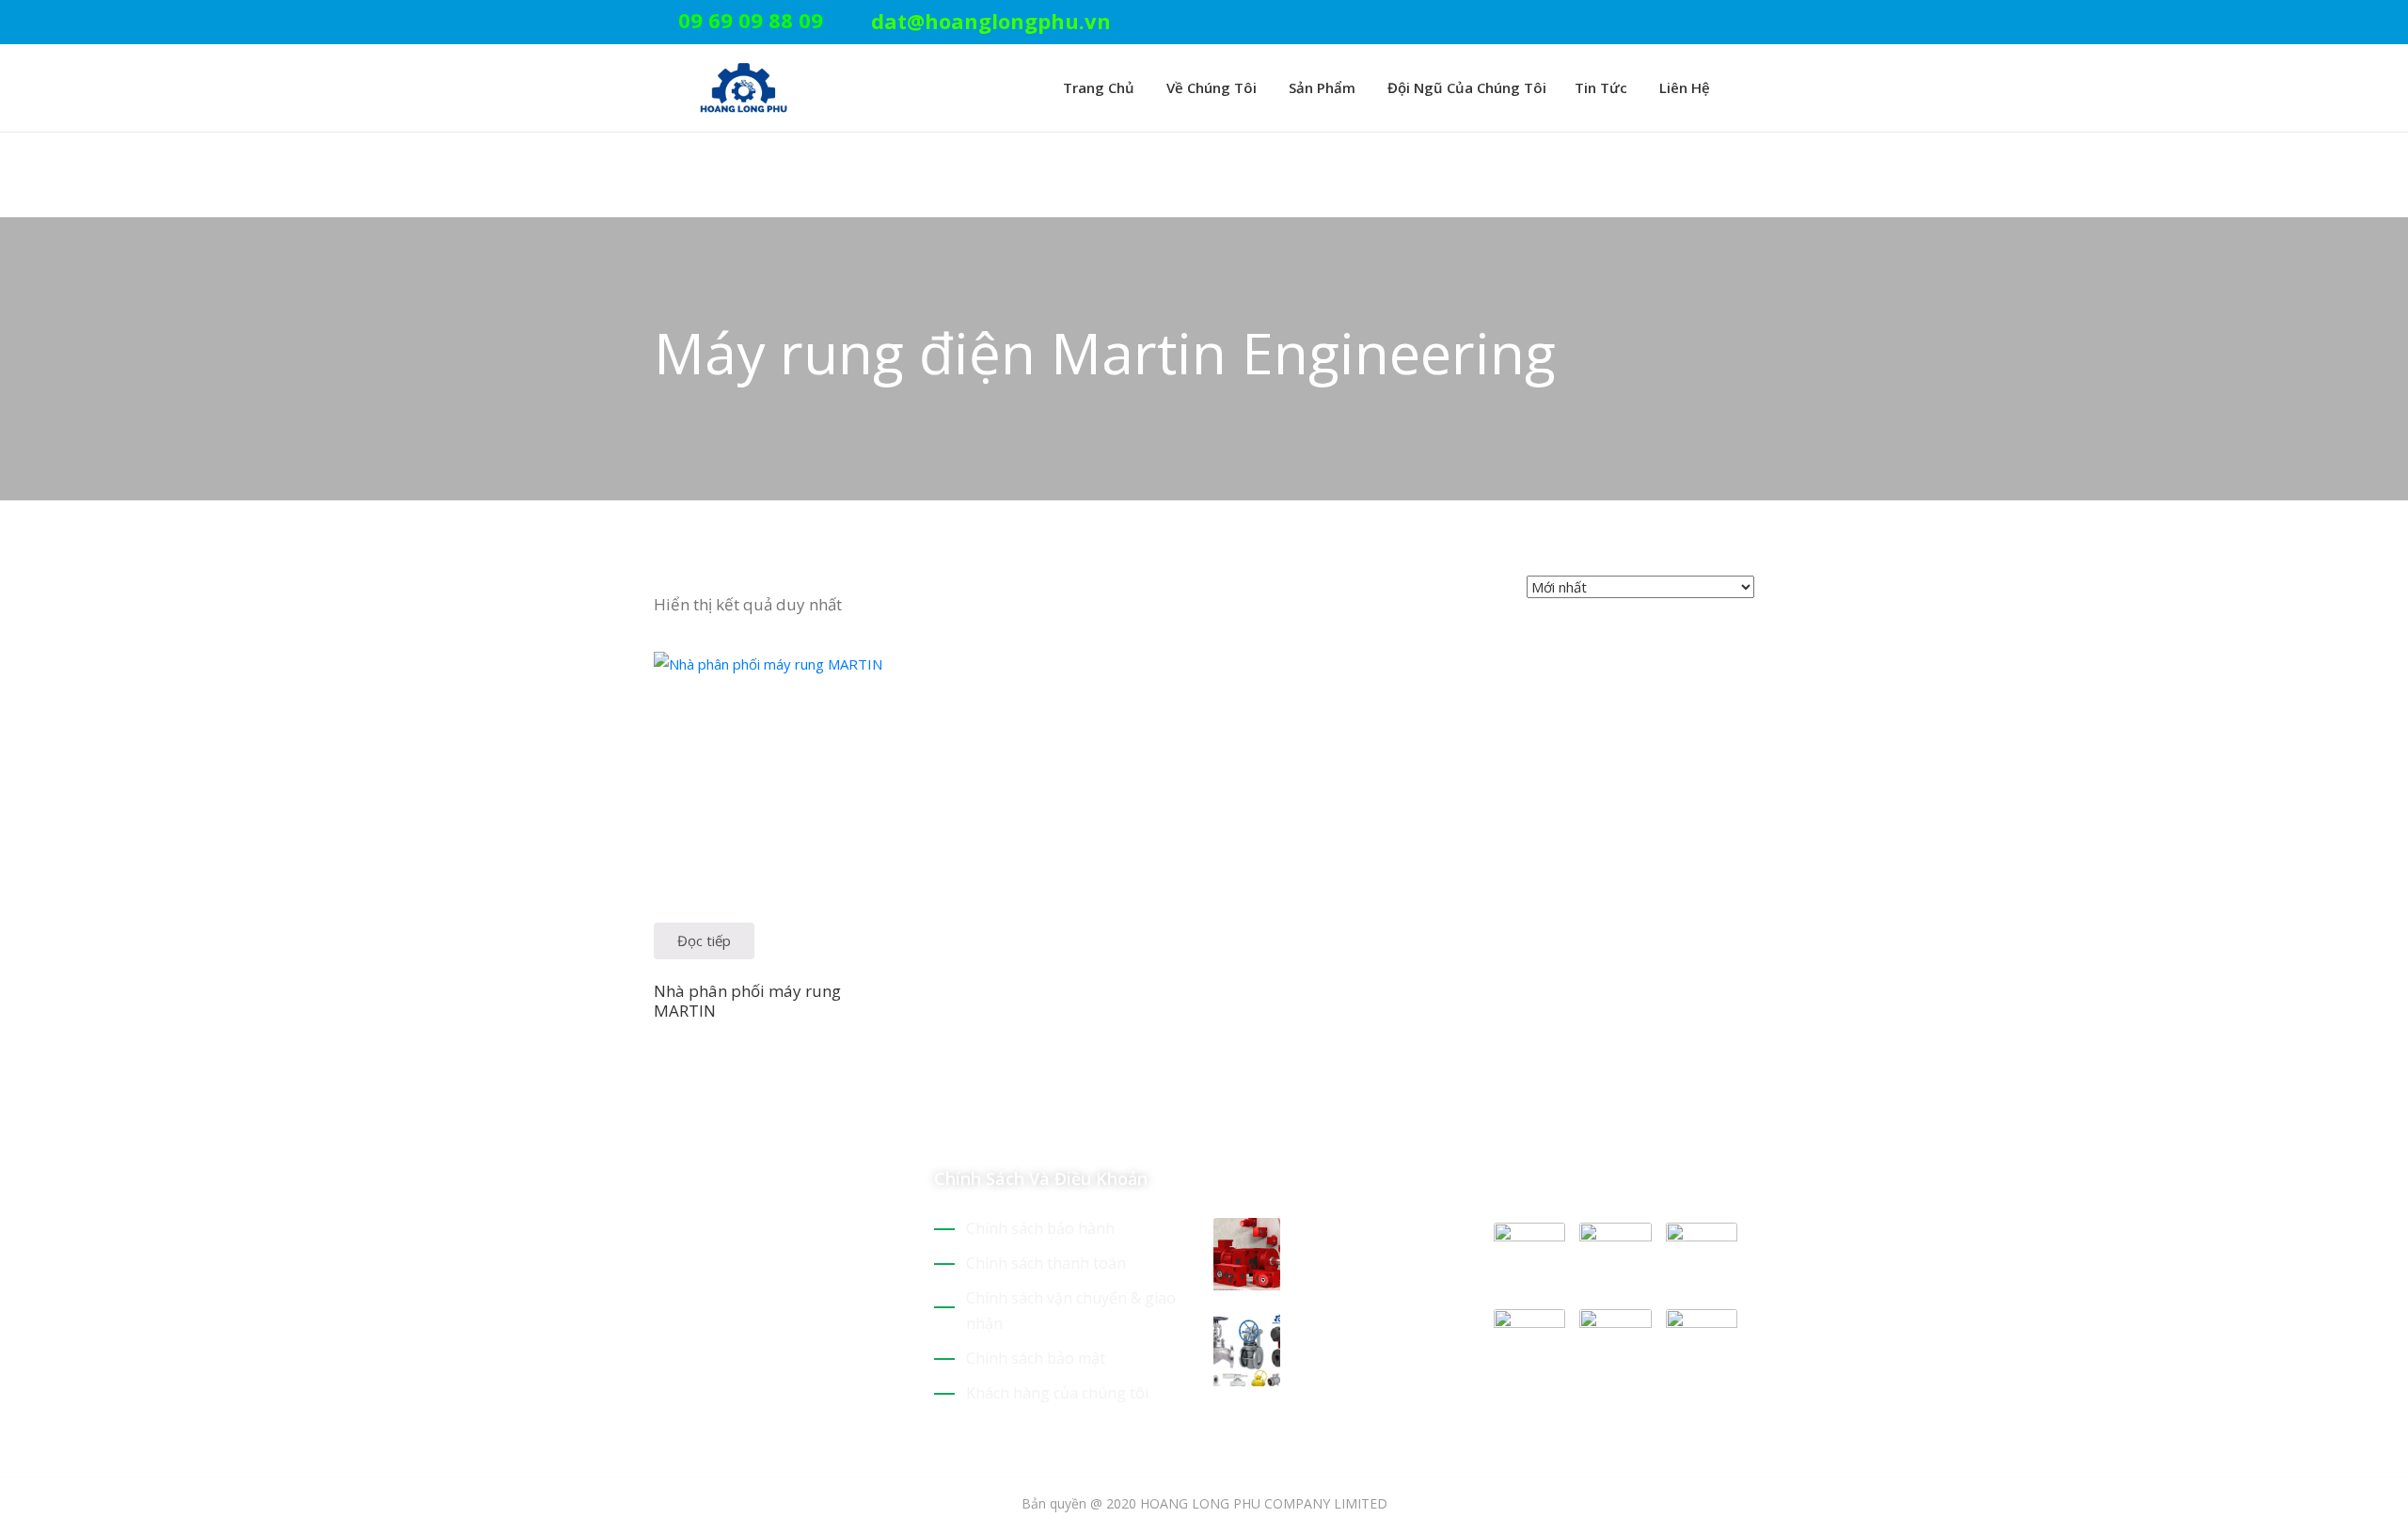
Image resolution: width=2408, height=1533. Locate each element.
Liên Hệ (1683, 87)
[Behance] (826, 1332)
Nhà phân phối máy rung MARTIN (747, 1001)
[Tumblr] (793, 1332)
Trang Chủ (1097, 87)
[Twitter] (1661, 23)
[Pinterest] (1690, 23)
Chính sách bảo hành (1040, 1228)
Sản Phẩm (1320, 87)
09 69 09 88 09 (751, 20)
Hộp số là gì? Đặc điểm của (1364, 1241)
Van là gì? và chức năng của (1368, 1336)
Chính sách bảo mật (1036, 1358)
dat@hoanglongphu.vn (991, 21)
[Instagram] (1749, 23)
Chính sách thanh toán (1046, 1263)
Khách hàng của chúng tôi (1057, 1393)
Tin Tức (1601, 87)
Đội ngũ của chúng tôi (1465, 87)
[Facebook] (1719, 23)
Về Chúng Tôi (1210, 87)
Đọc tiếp (704, 940)
